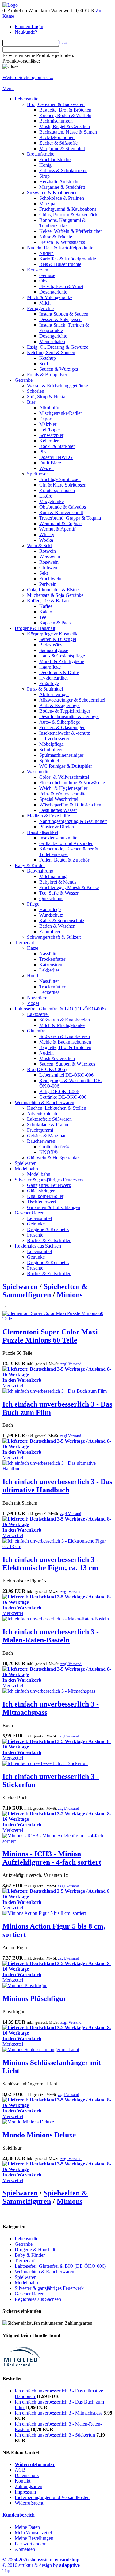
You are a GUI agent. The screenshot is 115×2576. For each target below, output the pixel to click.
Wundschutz (51, 915)
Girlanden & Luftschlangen (54, 1207)
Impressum (25, 2492)
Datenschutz (27, 2475)
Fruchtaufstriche (55, 159)
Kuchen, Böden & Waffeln (65, 115)
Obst (44, 281)
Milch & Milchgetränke (50, 297)
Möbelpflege (52, 744)
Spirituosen (38, 474)
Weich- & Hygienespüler (63, 788)
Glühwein (49, 568)
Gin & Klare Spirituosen (63, 485)
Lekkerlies (49, 970)
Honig (45, 165)
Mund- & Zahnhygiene (62, 661)
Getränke (24, 380)
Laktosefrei (38, 1014)
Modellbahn (26, 1169)
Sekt (44, 573)
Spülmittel (49, 761)
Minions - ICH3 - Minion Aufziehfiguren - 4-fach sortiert (52, 1858)
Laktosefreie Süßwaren (49, 1119)
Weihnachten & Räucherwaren (44, 1102)
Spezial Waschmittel (59, 799)
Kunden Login (29, 27)
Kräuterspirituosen (57, 490)
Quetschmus (51, 898)
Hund (33, 976)
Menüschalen (52, 341)
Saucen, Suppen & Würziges (67, 1064)
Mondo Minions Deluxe (39, 2135)
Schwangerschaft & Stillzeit (54, 937)
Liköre (46, 496)
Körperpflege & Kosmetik (52, 634)
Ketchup (48, 358)
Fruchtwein (50, 579)
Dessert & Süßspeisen (60, 319)
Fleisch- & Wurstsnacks (62, 242)
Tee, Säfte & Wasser (59, 893)
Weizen (46, 468)
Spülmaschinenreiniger (61, 755)
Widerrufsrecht (29, 2503)
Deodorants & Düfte (59, 672)
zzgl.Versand (71, 1364)
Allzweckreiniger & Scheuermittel (72, 700)
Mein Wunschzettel (33, 2533)
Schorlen (36, 391)
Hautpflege (50, 909)
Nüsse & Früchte (56, 237)
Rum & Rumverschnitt (61, 512)
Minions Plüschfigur (34, 1998)
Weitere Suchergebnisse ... (28, 77)
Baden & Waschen (57, 926)
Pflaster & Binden (57, 827)
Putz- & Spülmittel (45, 689)
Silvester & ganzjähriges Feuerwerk (49, 1180)
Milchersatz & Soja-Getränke (55, 595)
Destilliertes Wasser (58, 810)
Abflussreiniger (54, 694)
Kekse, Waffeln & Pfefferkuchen (71, 231)
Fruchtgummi (40, 1130)
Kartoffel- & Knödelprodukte (68, 259)
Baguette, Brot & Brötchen (65, 110)
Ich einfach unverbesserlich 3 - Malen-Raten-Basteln (51, 1636)
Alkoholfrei (50, 408)
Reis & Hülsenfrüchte (60, 264)
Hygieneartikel (54, 678)
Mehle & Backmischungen (65, 1042)
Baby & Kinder (30, 865)
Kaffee (46, 606)
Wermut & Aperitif (57, 529)
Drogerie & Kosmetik (48, 1229)
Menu (8, 88)
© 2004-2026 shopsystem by (41, 2560)
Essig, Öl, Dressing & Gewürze (58, 347)
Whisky (47, 534)
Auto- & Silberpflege (60, 722)
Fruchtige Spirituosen (60, 479)
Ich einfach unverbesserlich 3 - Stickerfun (56, 2435)
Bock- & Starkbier (57, 446)
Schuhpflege (51, 750)
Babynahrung (40, 871)
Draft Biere (50, 463)
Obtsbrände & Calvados (63, 507)
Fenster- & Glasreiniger (62, 727)
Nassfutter (49, 954)
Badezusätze (51, 645)
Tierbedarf (25, 943)
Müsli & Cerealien (57, 1058)
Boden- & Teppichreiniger (65, 711)
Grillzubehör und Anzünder (66, 843)
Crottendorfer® (54, 1147)
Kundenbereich (19, 2515)
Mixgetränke (52, 501)
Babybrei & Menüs (58, 882)
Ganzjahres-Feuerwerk (49, 1185)
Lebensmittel (27, 99)
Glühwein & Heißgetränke (53, 1158)
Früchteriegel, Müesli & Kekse (69, 887)
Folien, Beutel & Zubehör (64, 860)
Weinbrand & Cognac (60, 523)
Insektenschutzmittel (59, 838)
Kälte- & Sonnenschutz (62, 921)
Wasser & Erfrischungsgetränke (57, 386)
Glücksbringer (41, 1191)
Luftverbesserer (54, 739)
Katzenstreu (51, 965)
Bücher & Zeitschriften (49, 1240)
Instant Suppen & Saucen (64, 314)
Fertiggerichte (40, 308)
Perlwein (48, 584)
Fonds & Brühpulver (47, 375)
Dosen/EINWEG (56, 457)
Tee (43, 617)
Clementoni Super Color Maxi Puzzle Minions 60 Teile (50, 1336)
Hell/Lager (50, 430)
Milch (45, 303)
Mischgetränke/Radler (61, 413)
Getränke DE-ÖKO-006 (63, 1097)
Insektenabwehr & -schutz (65, 733)
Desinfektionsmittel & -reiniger (69, 716)
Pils (43, 452)
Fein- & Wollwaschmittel (63, 794)
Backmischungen (56, 121)
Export (46, 419)
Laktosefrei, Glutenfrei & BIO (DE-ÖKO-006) (60, 1009)
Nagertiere (37, 998)
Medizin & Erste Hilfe (48, 816)
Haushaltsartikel (42, 832)
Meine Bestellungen (34, 2538)
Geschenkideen (30, 1213)
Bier (31, 402)
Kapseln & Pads (55, 623)
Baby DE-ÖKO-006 (59, 1091)
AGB (20, 2470)
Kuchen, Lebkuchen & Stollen (57, 1108)
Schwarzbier (51, 435)
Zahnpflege (50, 932)
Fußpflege (49, 683)
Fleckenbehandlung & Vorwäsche (72, 783)
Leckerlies (49, 992)
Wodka (46, 540)
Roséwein (49, 562)
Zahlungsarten (29, 2486)
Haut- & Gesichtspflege (62, 656)
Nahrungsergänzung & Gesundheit (73, 821)
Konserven (38, 270)
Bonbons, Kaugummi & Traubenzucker (63, 223)
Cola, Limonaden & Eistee (53, 590)
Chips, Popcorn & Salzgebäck (68, 215)
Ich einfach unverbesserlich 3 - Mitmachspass (59, 2413)
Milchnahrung (53, 876)
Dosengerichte (53, 292)
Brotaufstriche (41, 154)
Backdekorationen (57, 137)
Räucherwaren (41, 1141)
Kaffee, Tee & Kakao (48, 601)
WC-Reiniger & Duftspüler (66, 766)
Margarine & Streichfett (62, 148)
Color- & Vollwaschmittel (64, 777)
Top (6, 2571)
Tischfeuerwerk (42, 1202)
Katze (33, 948)
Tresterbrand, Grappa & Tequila (70, 518)
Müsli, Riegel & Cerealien (65, 126)
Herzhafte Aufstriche (59, 182)
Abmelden (25, 2549)
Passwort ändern (31, 2544)
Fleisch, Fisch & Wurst (61, 286)
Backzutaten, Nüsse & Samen (68, 132)
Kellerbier (49, 441)
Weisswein (50, 557)
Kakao (46, 612)
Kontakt (23, 2481)
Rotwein (48, 551)
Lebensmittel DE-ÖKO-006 (66, 1075)
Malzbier (48, 424)
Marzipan (48, 204)
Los (63, 43)
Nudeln (46, 253)
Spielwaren (26, 1163)
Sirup (44, 176)
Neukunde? (26, 32)
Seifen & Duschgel (58, 639)
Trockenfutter (52, 959)
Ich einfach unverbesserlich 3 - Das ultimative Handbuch (57, 1486)
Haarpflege (50, 667)
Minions (70, 1295)
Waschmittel (39, 772)
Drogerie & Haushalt (35, 628)
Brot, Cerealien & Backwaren (56, 104)
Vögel (33, 1003)
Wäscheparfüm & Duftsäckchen (70, 805)
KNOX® (48, 1152)
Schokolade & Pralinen (62, 198)
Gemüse (47, 275)
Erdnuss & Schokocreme (63, 170)
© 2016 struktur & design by (41, 2565)
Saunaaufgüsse (54, 650)
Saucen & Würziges (59, 369)
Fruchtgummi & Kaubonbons (68, 209)
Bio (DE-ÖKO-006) (47, 1069)
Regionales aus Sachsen (38, 1246)
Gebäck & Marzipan (47, 1136)
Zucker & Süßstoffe (58, 143)
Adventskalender (43, 1114)
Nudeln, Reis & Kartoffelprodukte (60, 248)
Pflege (33, 904)
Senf (44, 364)
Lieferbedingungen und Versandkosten (52, 2497)
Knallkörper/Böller (45, 1196)
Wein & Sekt (39, 546)
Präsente (35, 1235)
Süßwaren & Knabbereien (52, 193)
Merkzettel (13, 1386)
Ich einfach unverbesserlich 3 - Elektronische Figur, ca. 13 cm (51, 1564)
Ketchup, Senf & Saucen (51, 352)
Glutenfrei (37, 1031)
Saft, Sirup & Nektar (47, 397)
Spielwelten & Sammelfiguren (45, 1291)
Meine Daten (27, 2527)
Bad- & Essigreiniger (60, 705)
